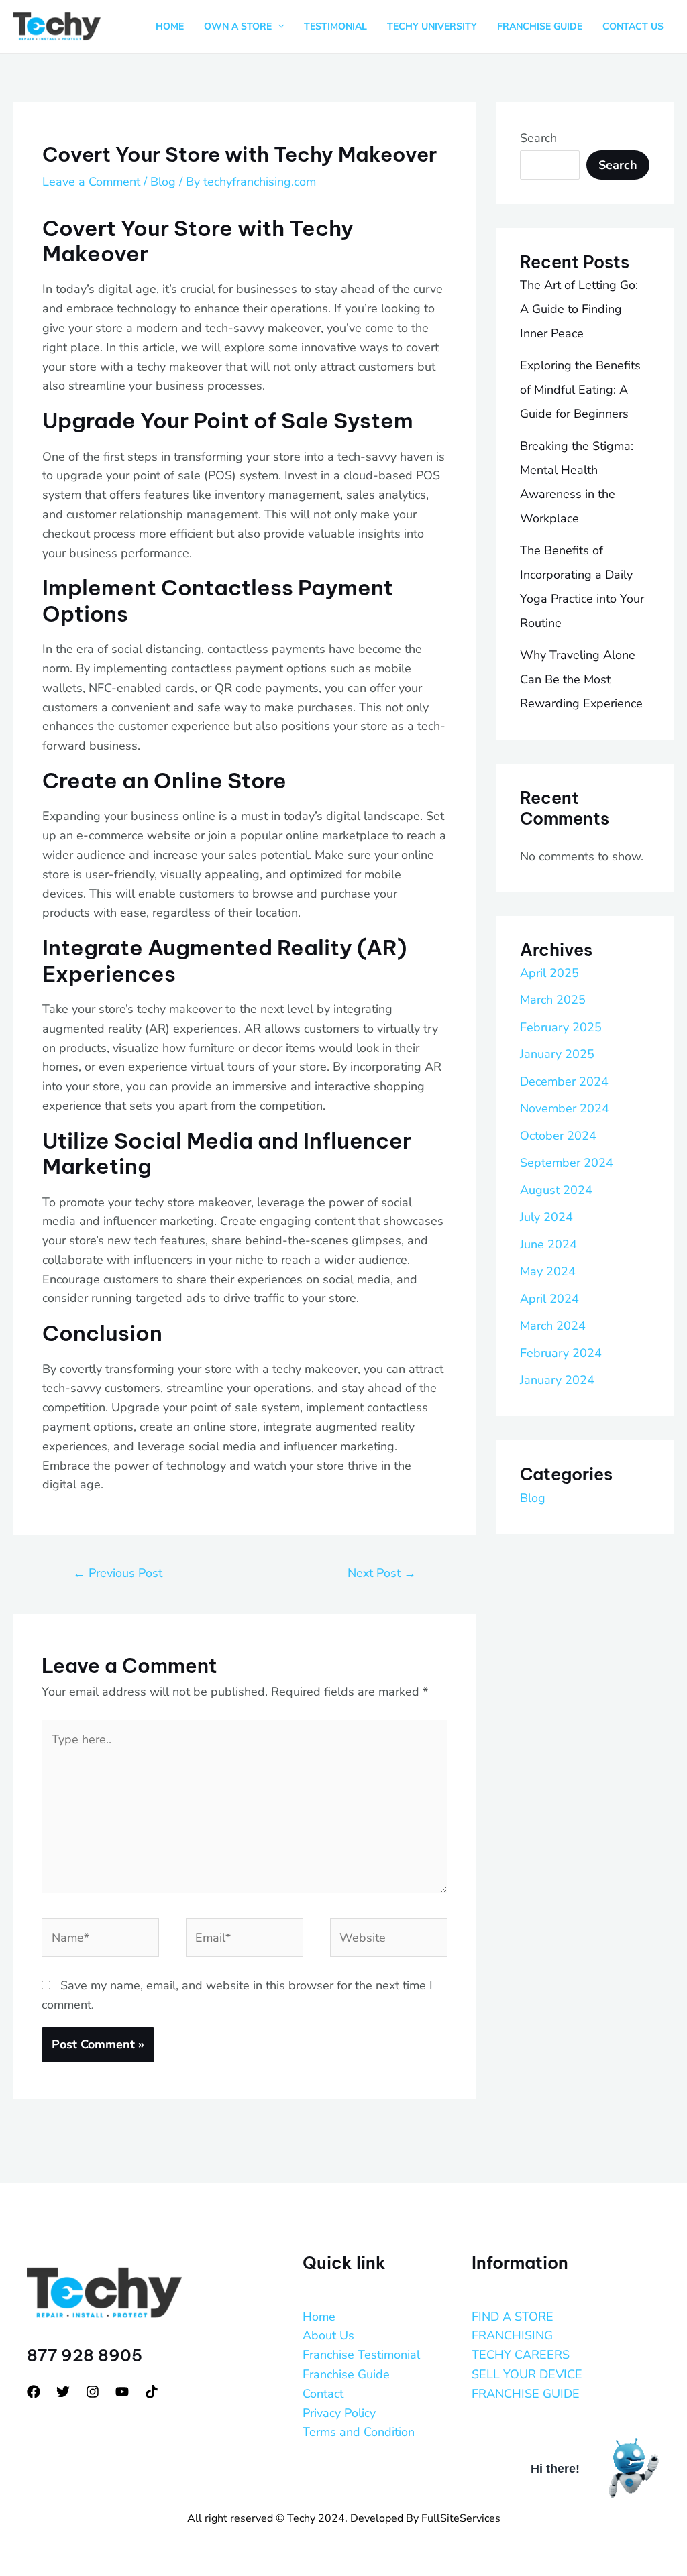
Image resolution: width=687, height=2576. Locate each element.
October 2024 (558, 1136)
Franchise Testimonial (361, 2355)
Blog (163, 182)
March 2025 (553, 1000)
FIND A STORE (513, 2317)
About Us (328, 2335)
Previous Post (118, 1573)
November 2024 (565, 1108)
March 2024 (553, 1326)
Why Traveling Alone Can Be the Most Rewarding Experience (581, 679)
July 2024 (546, 1217)
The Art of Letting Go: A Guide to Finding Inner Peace (579, 309)
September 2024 (567, 1163)
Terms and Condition (359, 2432)
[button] (278, 27)
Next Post (382, 1573)
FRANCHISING (512, 2335)
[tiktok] (152, 2392)
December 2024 (564, 1081)
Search (538, 138)
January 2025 (557, 1054)
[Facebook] (34, 2392)
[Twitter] (63, 2392)
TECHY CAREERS (521, 2355)
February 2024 (561, 1353)
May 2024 (548, 1271)
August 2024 (556, 1190)
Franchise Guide (346, 2374)
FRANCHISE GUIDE (526, 2394)
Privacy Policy (339, 2413)
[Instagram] (93, 2392)
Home (319, 2317)
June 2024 (548, 1244)
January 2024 (557, 1380)
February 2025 (561, 1027)
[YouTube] (122, 2392)
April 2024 (549, 1299)
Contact (323, 2394)
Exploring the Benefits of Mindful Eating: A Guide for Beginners (580, 390)
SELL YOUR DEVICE (527, 2374)
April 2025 (549, 973)
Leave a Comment (91, 182)
